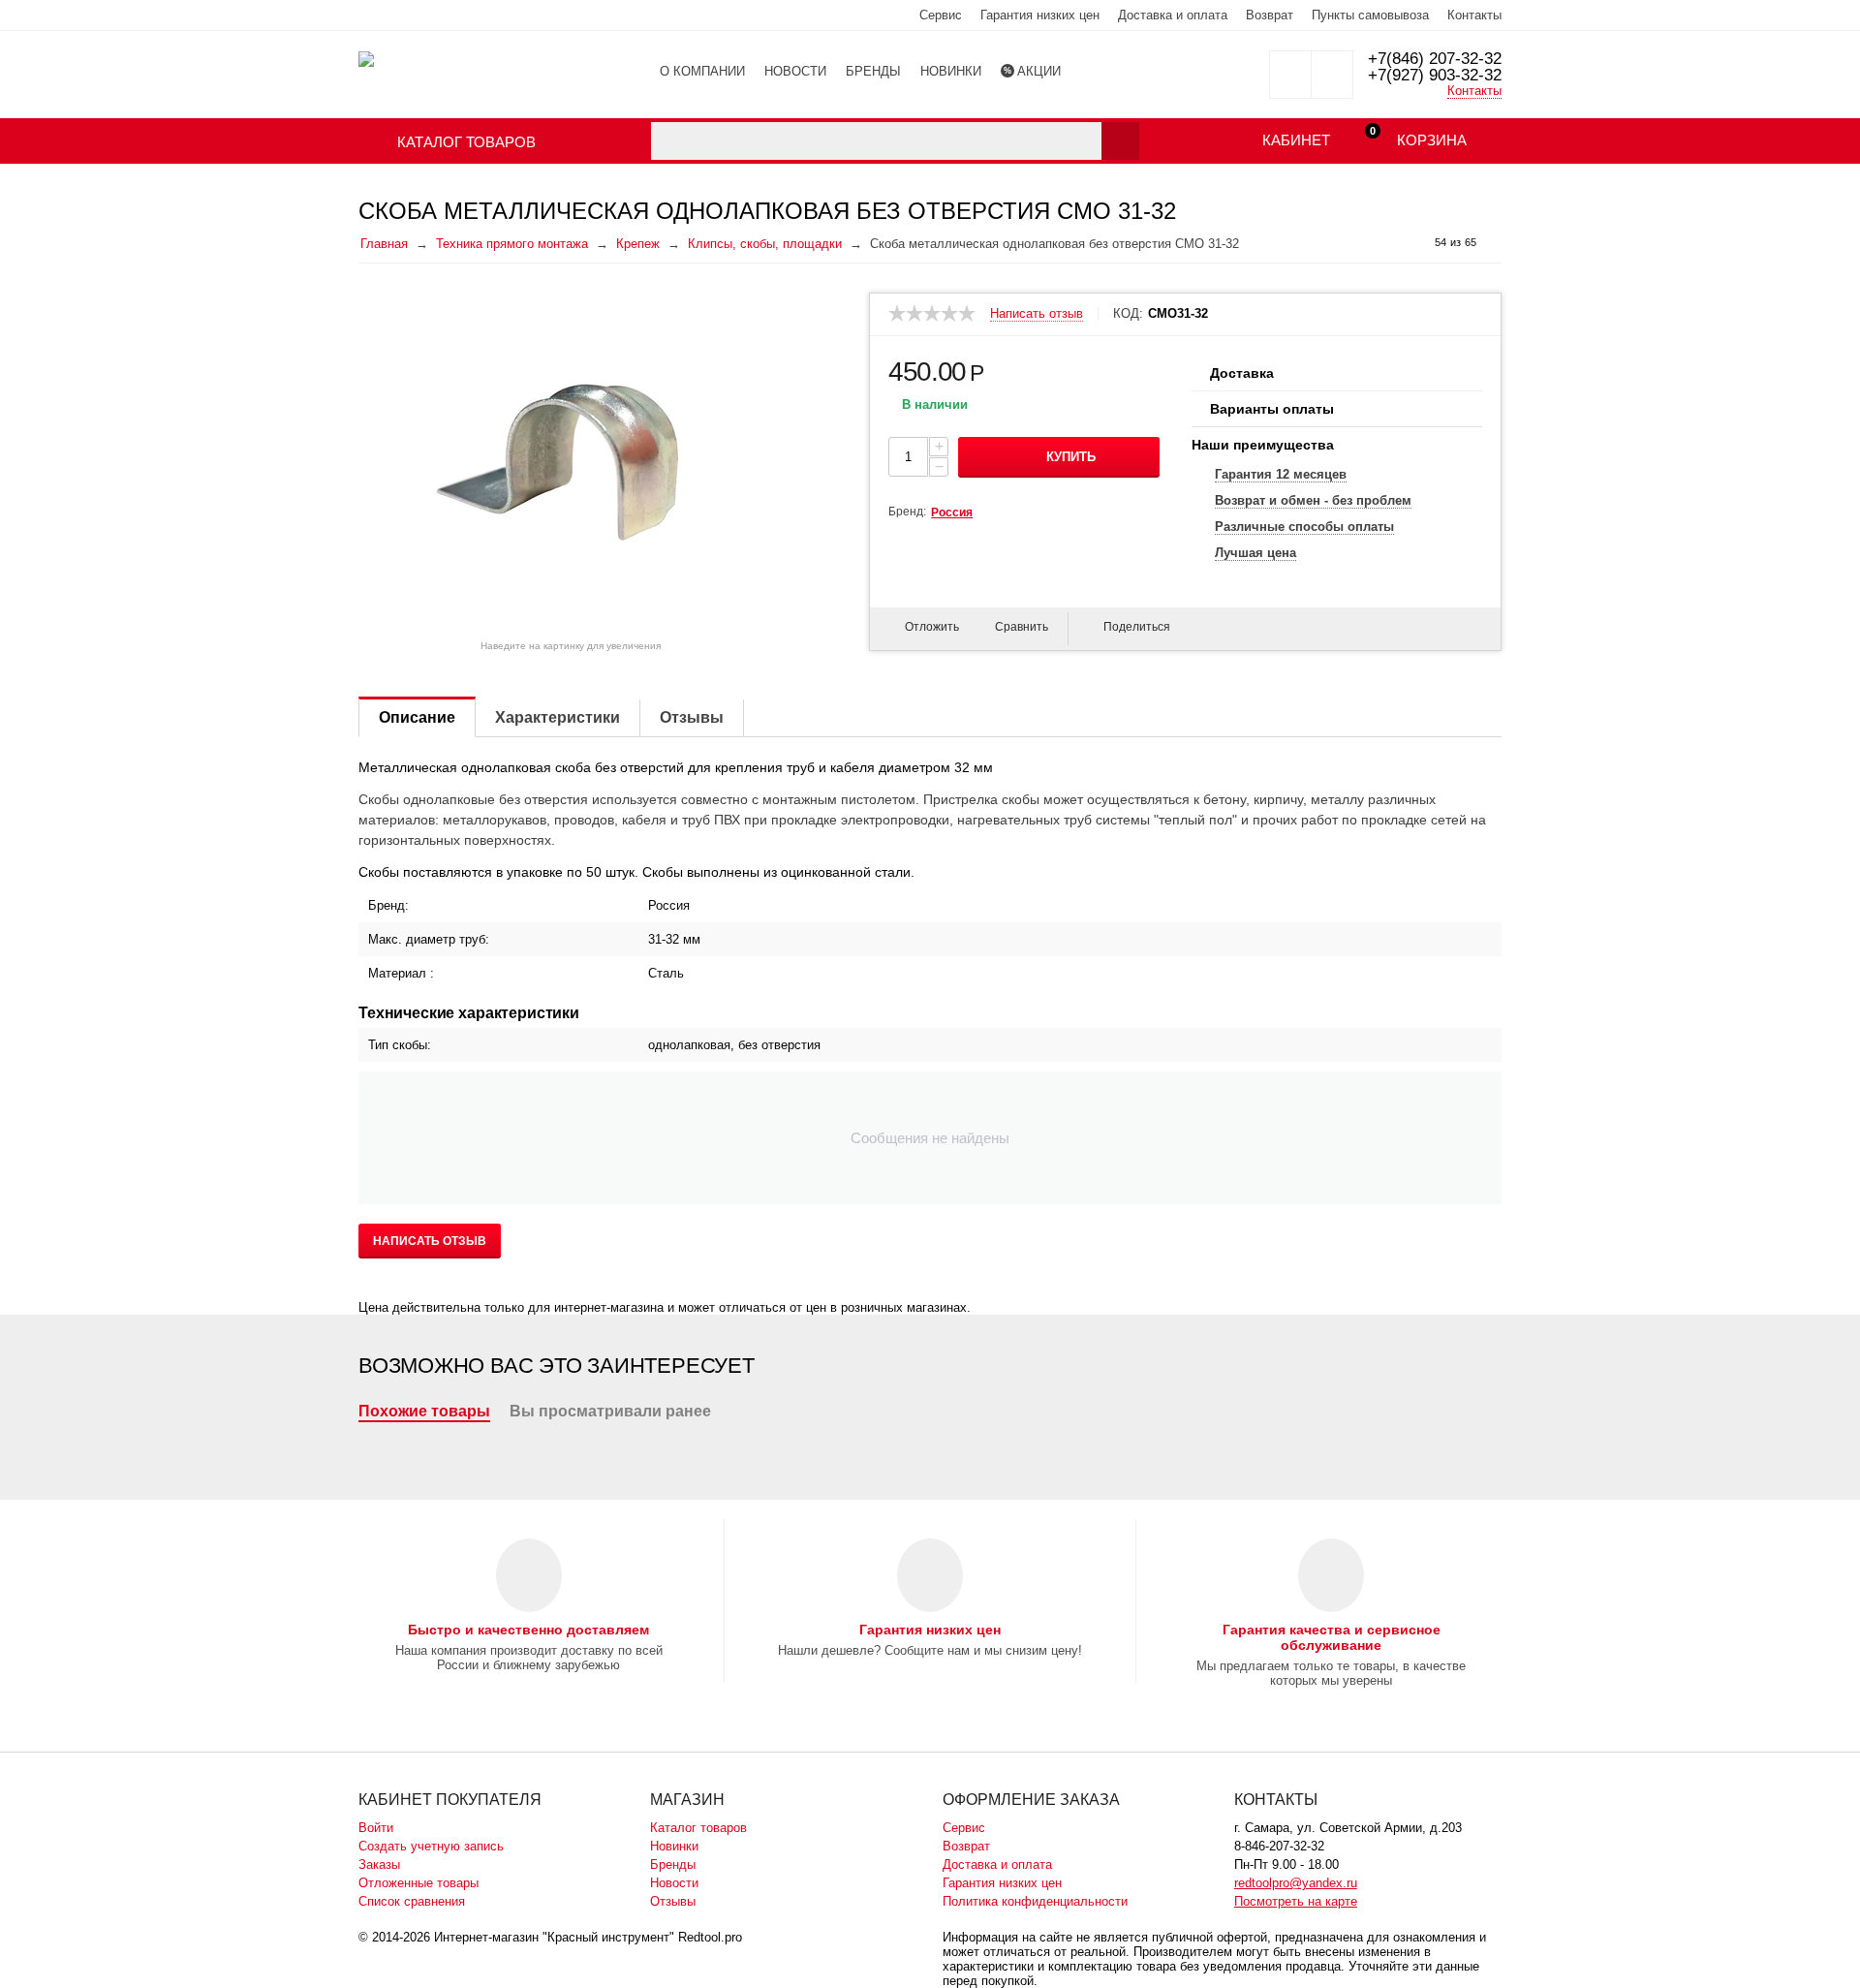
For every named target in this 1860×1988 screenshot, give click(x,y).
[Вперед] (1495, 243)
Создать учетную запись (431, 1846)
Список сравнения (412, 1901)
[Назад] (1416, 243)
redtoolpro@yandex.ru (1296, 1883)
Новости (674, 1883)
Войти (376, 1828)
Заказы (379, 1864)
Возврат (1270, 15)
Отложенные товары (418, 1883)
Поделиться (1137, 627)
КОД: (1128, 314)
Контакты (1474, 15)
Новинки (674, 1846)
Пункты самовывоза (1370, 15)
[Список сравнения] (1332, 75)
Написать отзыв (1037, 314)
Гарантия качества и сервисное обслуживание (1332, 1637)
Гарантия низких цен (1040, 15)
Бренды (673, 1864)
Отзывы (673, 1901)
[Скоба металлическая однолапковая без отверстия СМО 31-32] (571, 462)
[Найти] (1120, 141)
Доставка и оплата (1173, 15)
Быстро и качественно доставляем (528, 1630)
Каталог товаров (698, 1828)
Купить (1071, 457)
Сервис (941, 15)
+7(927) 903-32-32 (1435, 75)
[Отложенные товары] (1290, 75)
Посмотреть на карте (1296, 1901)
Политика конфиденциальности (1035, 1901)
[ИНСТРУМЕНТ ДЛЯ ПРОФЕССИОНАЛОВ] (366, 58)
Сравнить (1022, 627)
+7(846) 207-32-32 (1435, 59)
